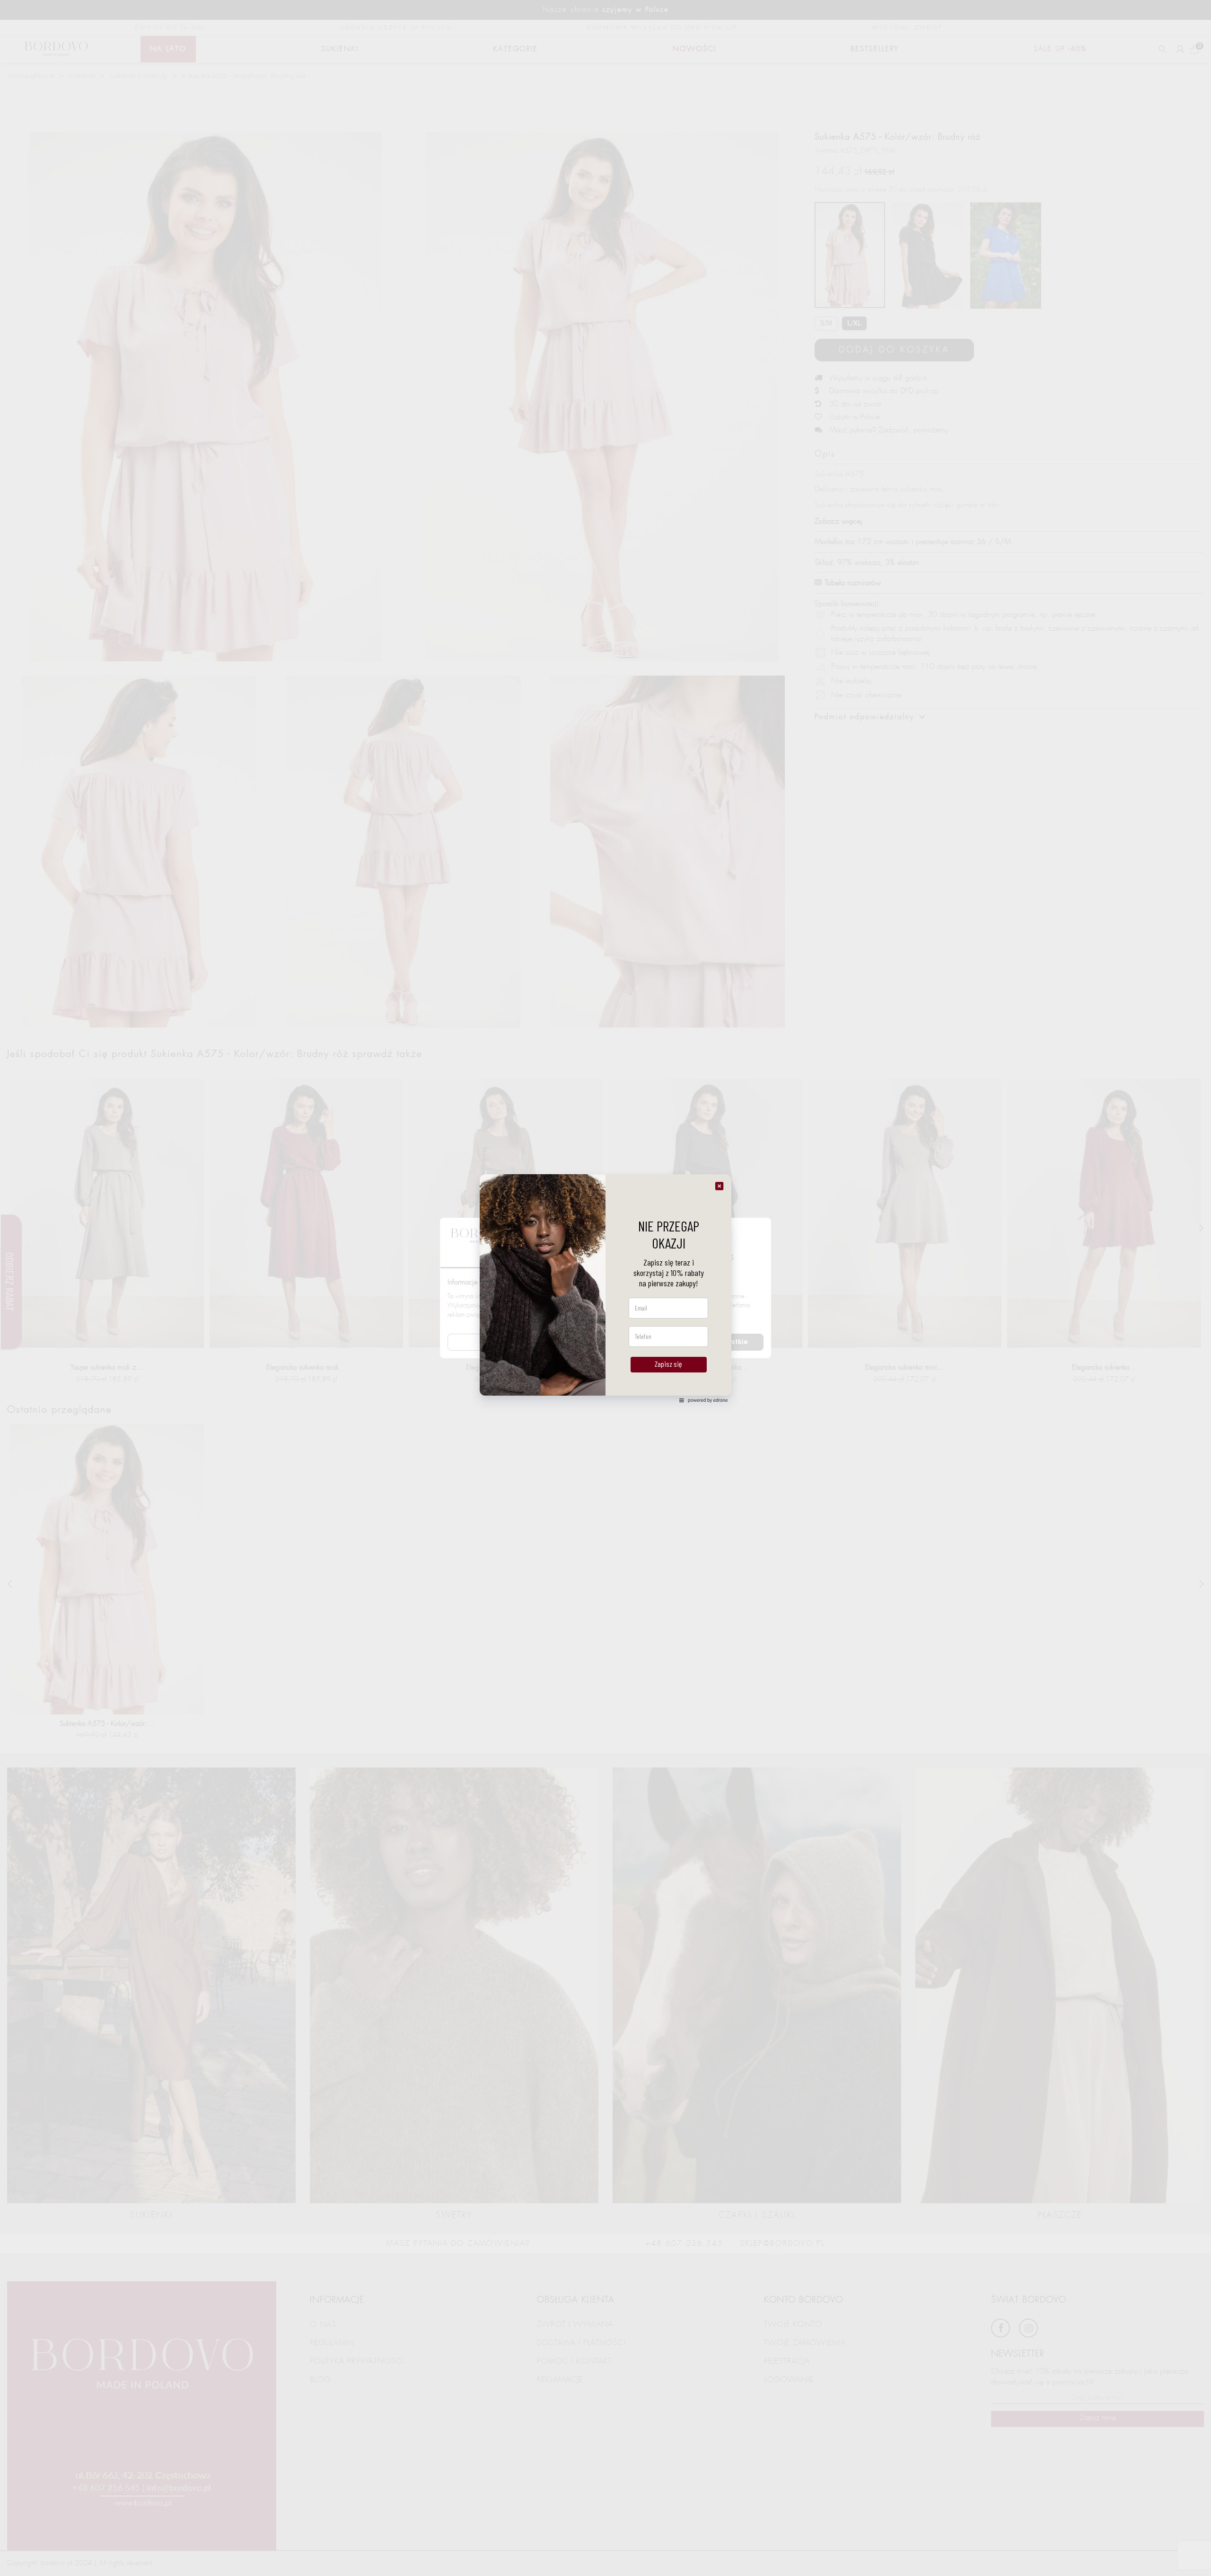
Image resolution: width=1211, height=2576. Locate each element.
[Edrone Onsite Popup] (605, 1288)
